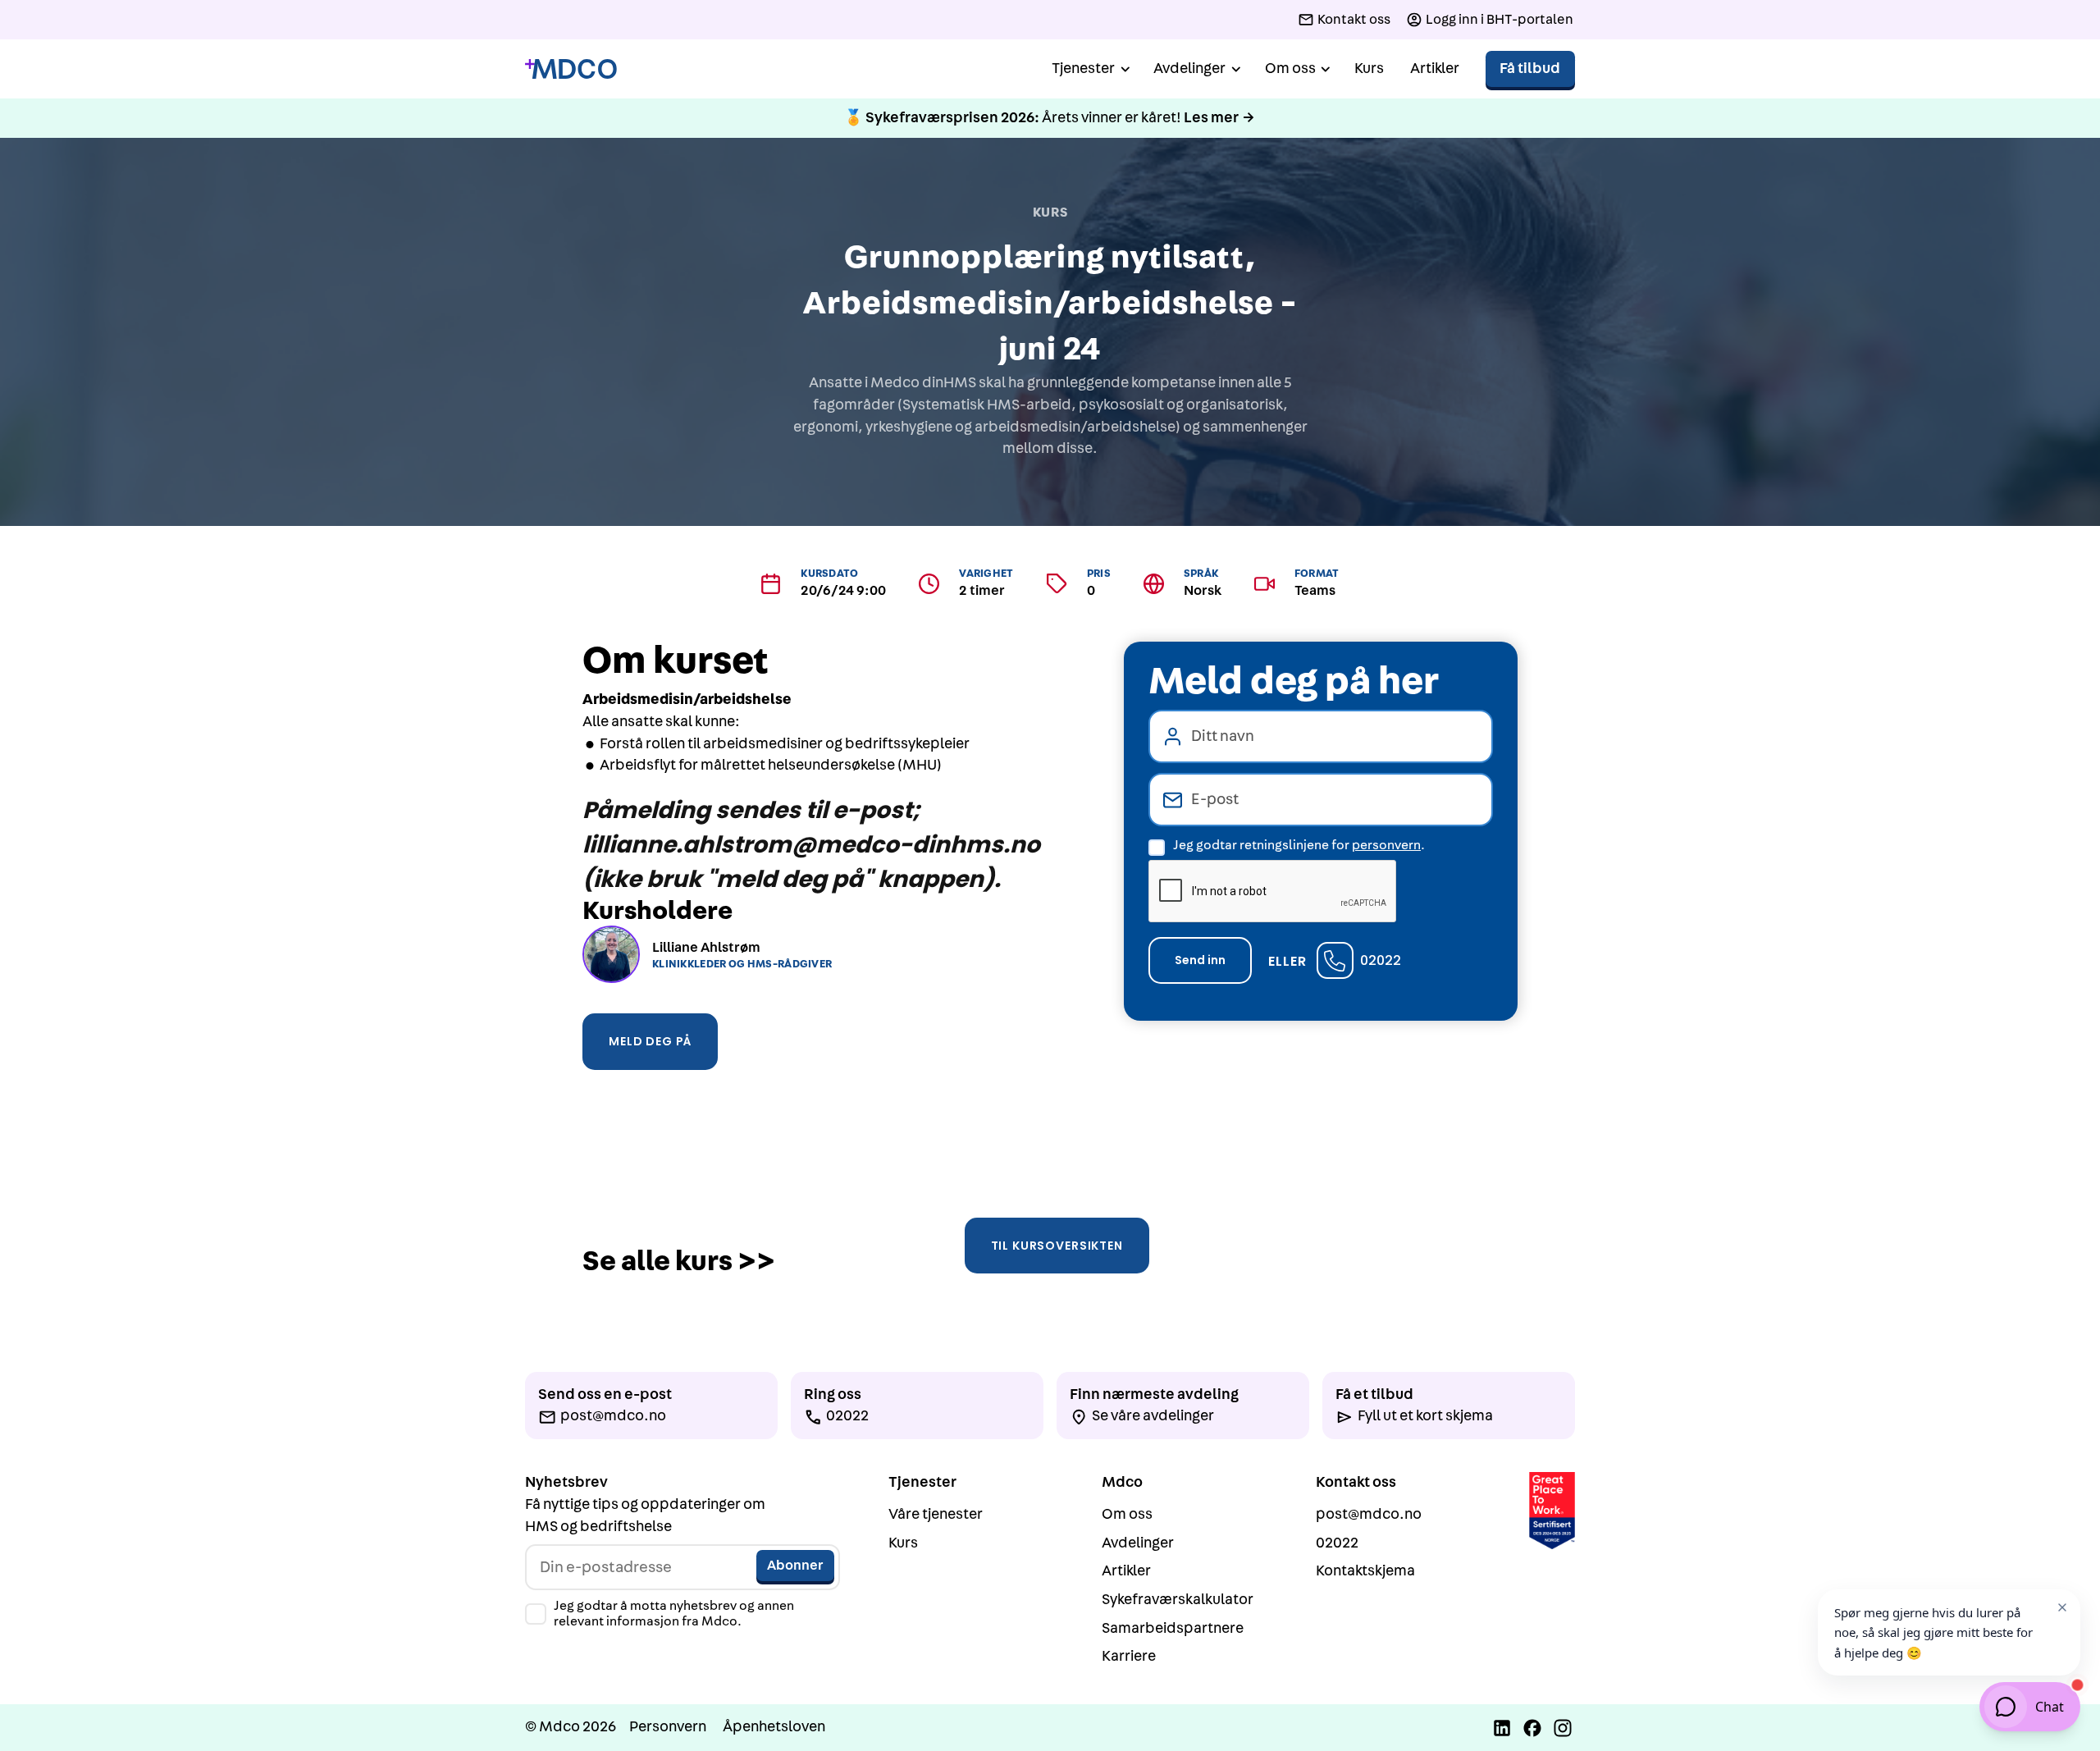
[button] (1089, 69)
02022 (1381, 960)
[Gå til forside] (571, 69)
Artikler (1435, 69)
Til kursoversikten (1057, 1246)
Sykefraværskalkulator (1178, 1600)
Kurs (1369, 69)
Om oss (1127, 1514)
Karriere (1129, 1656)
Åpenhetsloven (774, 1727)
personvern (1386, 845)
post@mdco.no (1369, 1514)
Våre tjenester (936, 1514)
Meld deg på (650, 1041)
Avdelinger (1138, 1543)
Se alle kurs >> (679, 1262)
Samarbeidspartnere (1173, 1628)
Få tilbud (1530, 69)
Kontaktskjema (1365, 1571)
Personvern (668, 1727)
